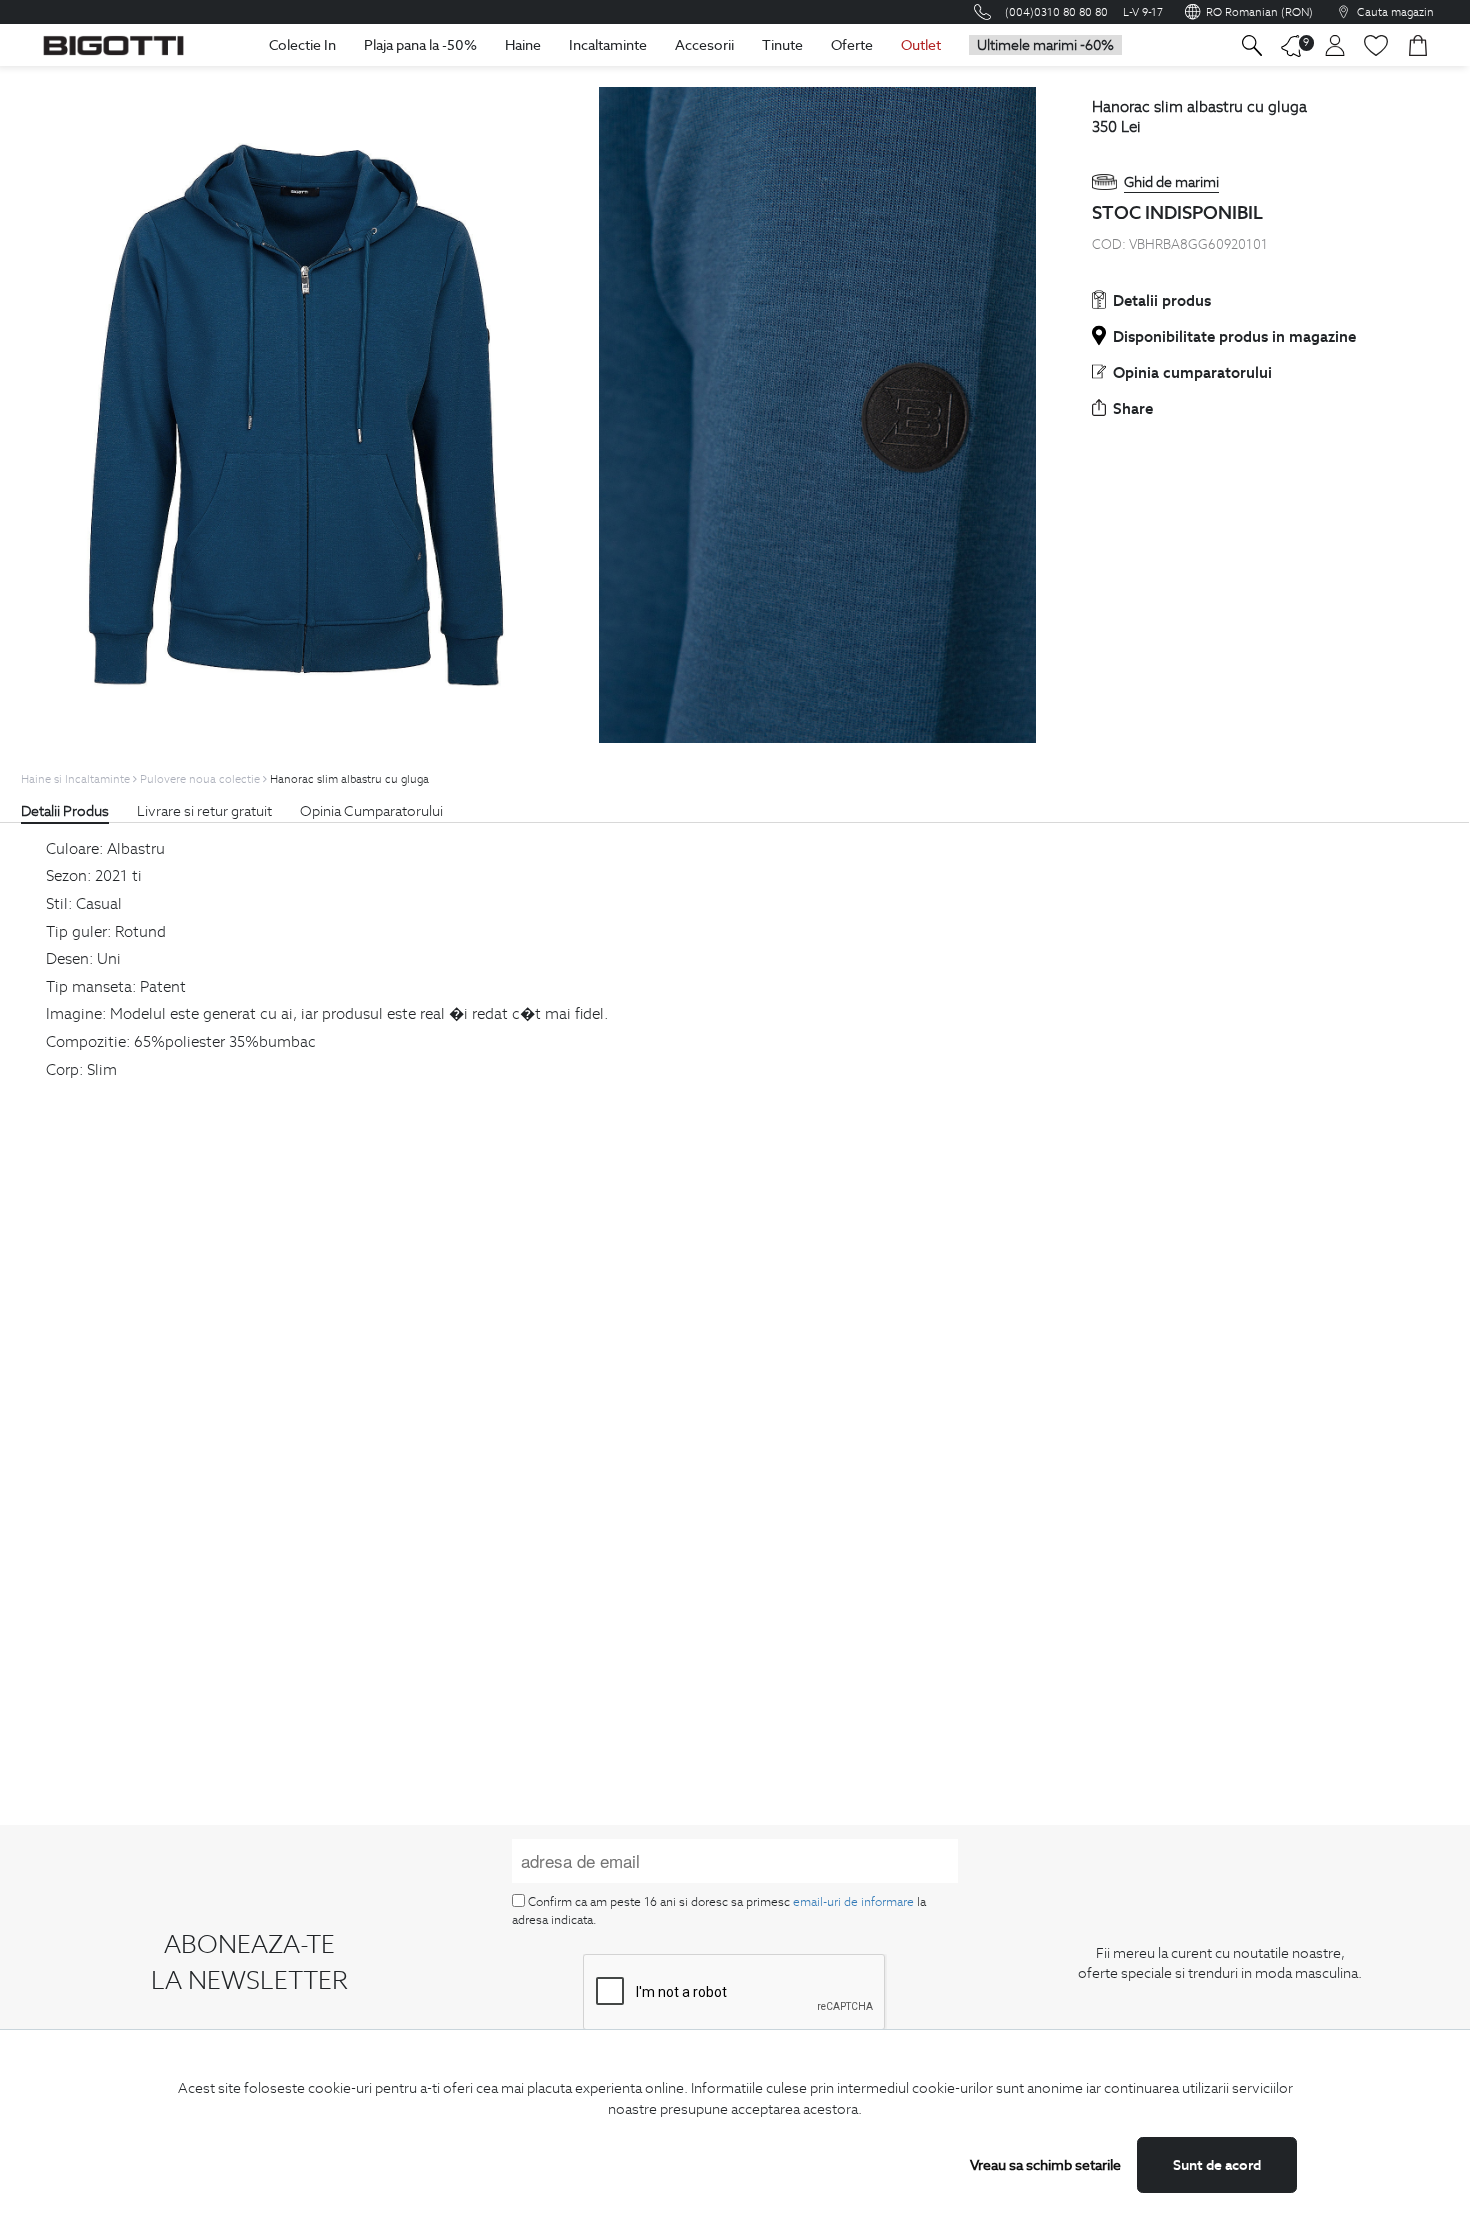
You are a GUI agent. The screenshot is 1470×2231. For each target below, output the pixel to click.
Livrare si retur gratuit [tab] (204, 811)
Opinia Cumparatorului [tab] (371, 811)
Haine (523, 45)
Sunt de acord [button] (1217, 2165)
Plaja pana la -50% (420, 45)
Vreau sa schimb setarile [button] (1045, 2165)
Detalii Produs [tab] (65, 811)
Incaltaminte (608, 45)
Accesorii (704, 45)
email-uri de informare (853, 1901)
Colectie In (302, 45)
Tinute (782, 45)
